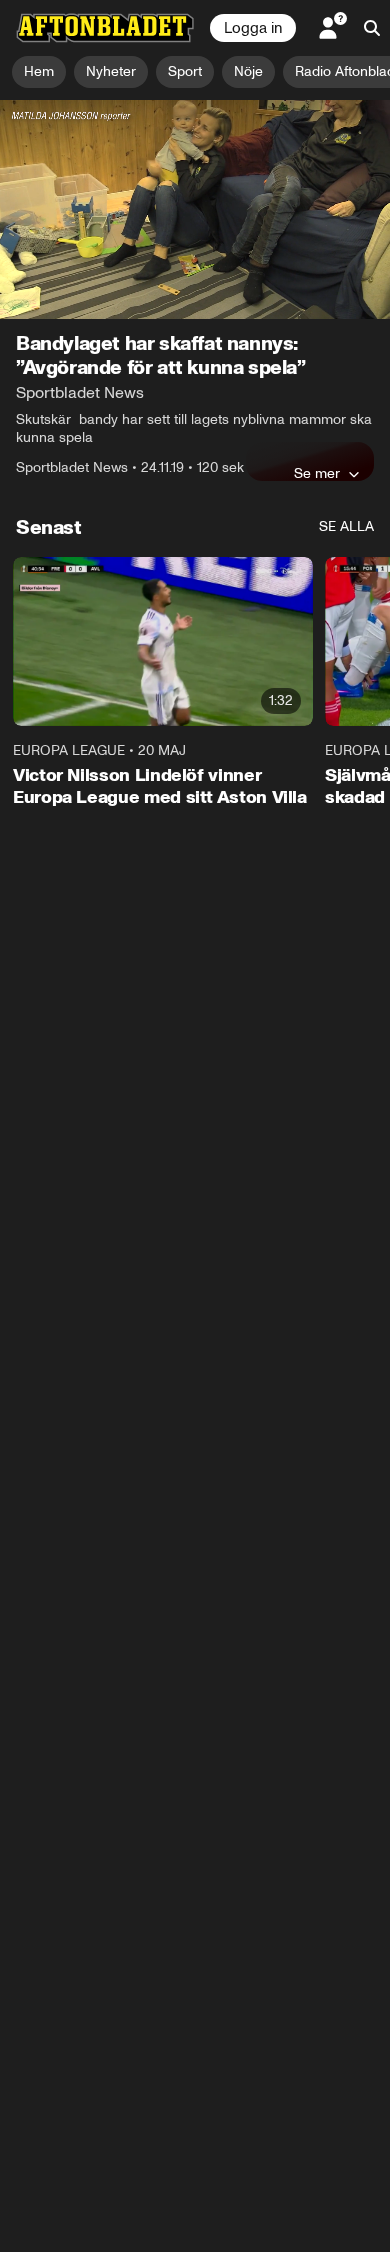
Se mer (317, 473)
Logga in (253, 28)
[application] (195, 209)
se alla (346, 526)
